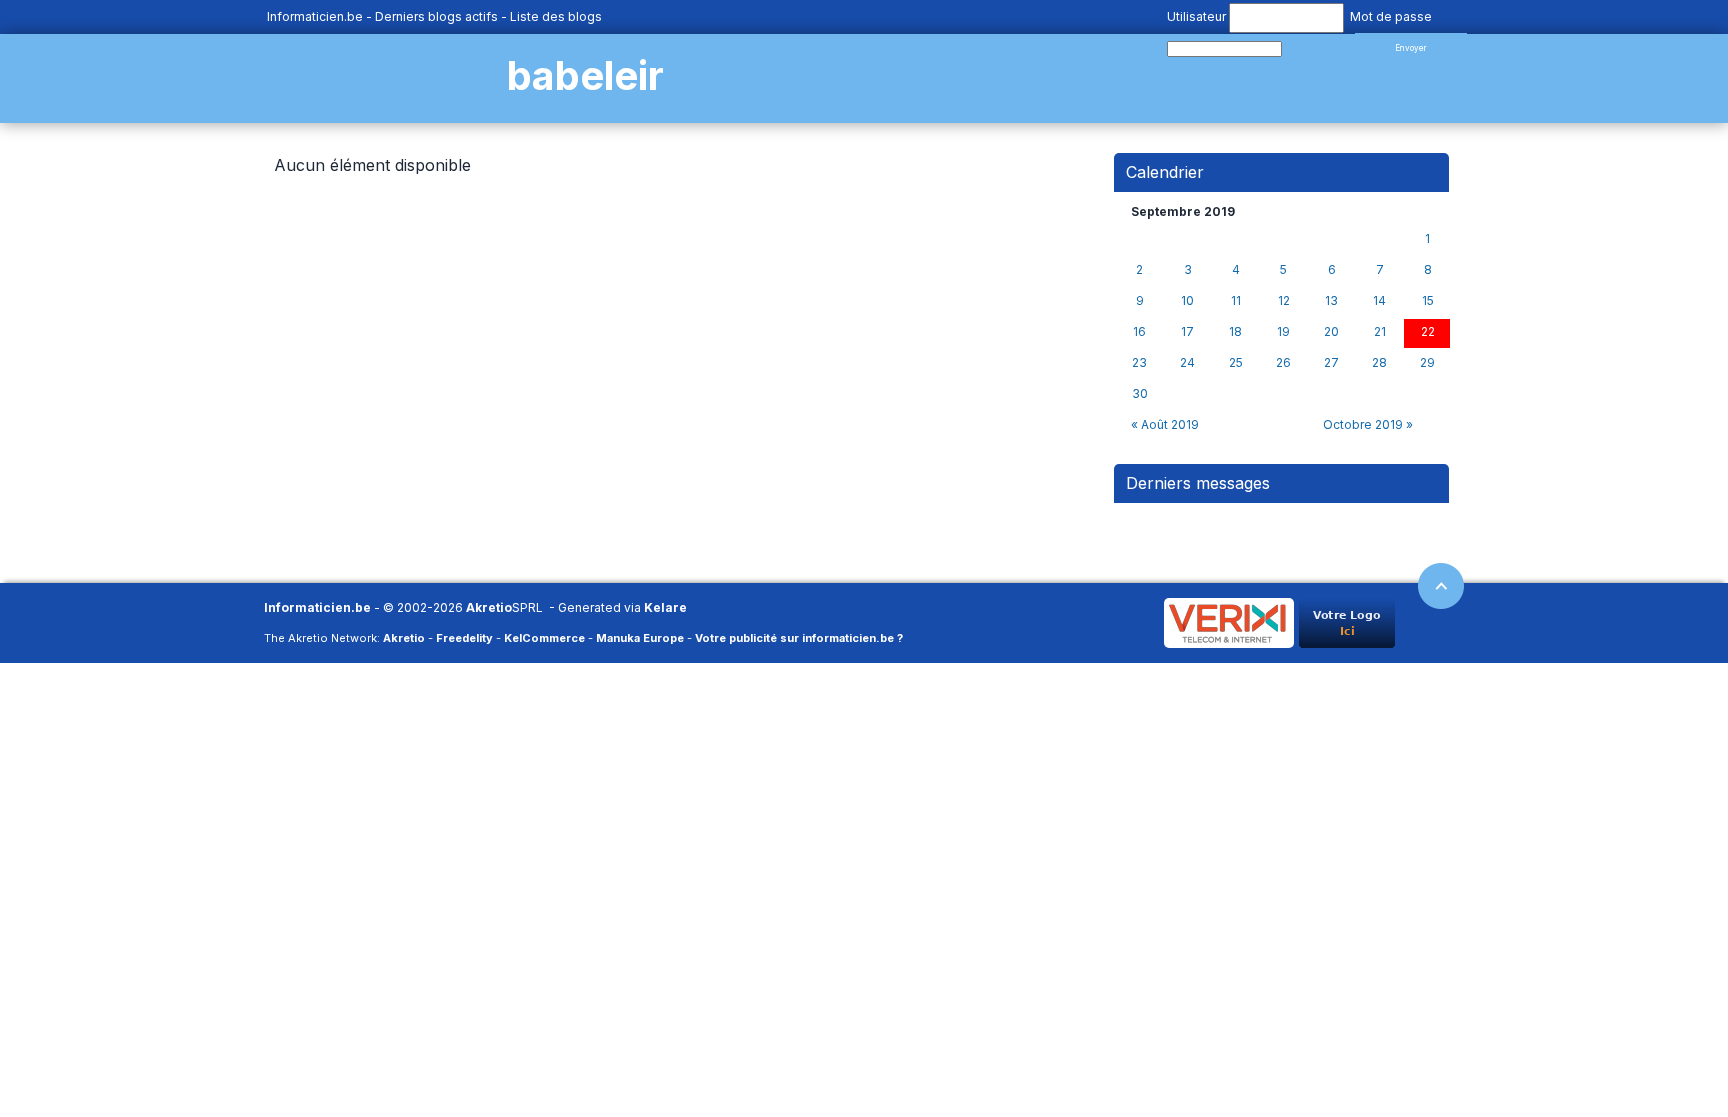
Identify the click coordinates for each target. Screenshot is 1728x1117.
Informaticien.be (315, 16)
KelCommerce (544, 638)
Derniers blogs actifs (436, 16)
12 (1284, 301)
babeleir (585, 75)
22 (1428, 332)
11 (1236, 301)
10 (1187, 301)
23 (1139, 363)
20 (1331, 332)
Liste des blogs (556, 16)
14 (1379, 301)
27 (1331, 363)
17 (1187, 332)
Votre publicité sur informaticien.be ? (799, 638)
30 (1140, 394)
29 (1427, 363)
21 (1380, 332)
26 (1283, 363)
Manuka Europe (640, 638)
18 (1235, 332)
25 (1236, 363)
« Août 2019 (1165, 424)
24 (1187, 363)
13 (1331, 301)
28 (1379, 363)
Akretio (489, 607)
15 (1428, 301)
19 (1283, 332)
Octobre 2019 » (1368, 424)
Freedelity (464, 638)
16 (1139, 332)
